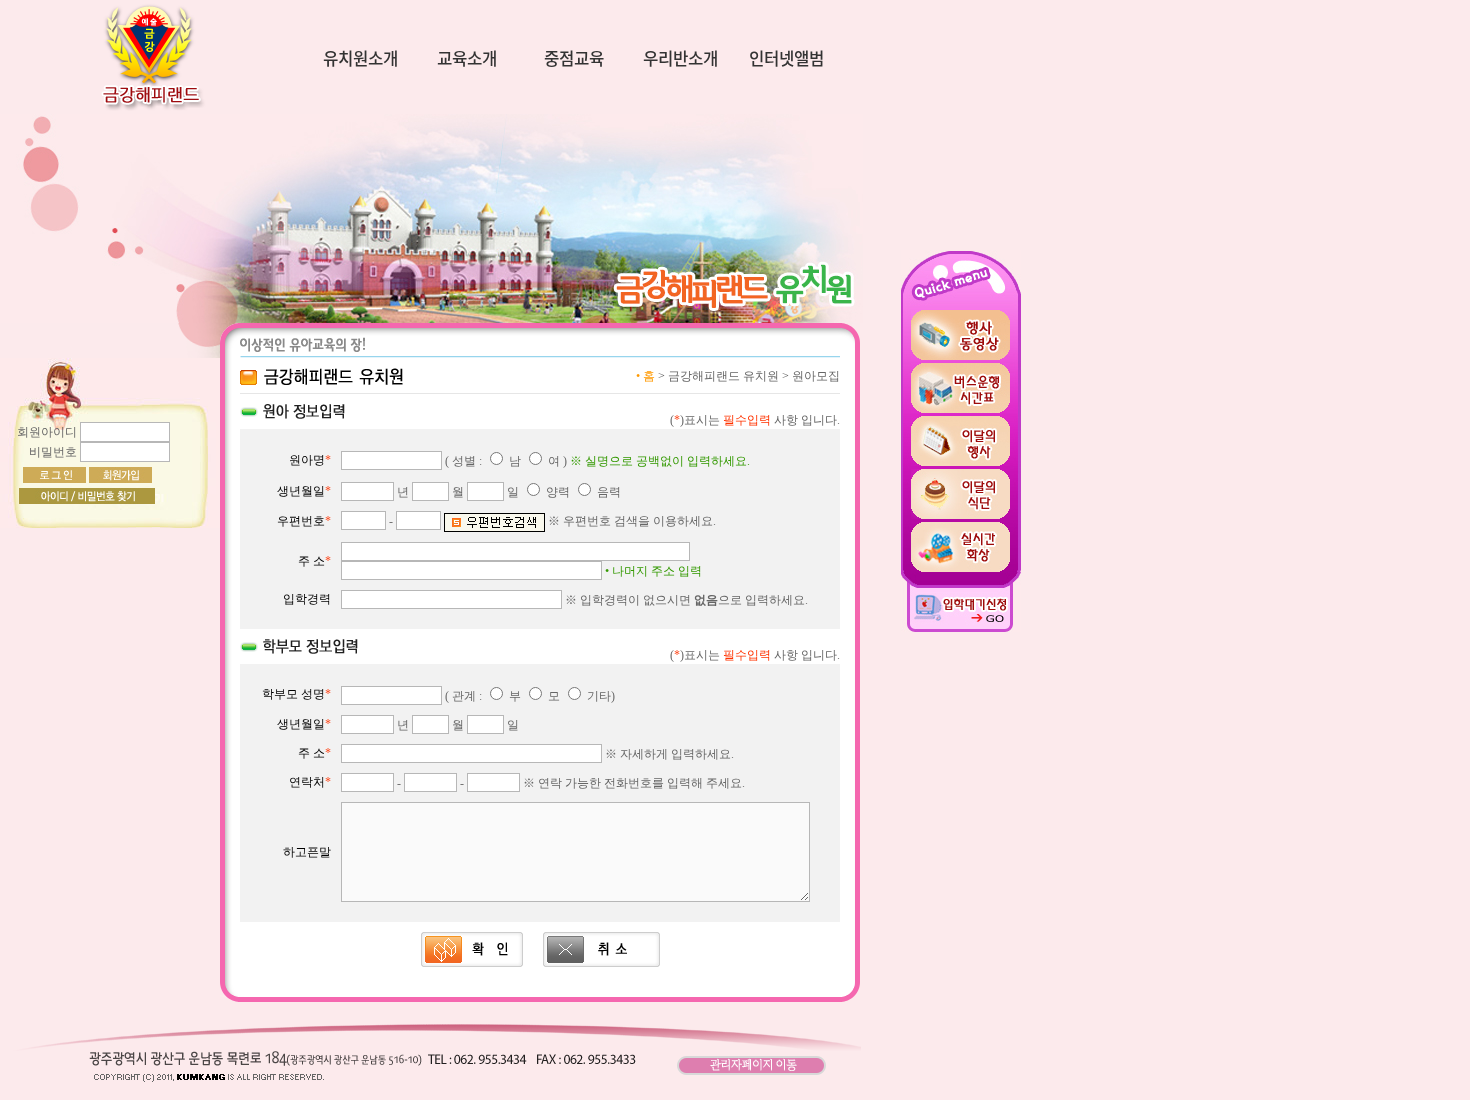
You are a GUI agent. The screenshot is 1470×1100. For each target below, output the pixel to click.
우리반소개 (680, 59)
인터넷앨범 (786, 59)
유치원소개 (360, 59)
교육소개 (467, 59)
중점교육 (574, 59)
